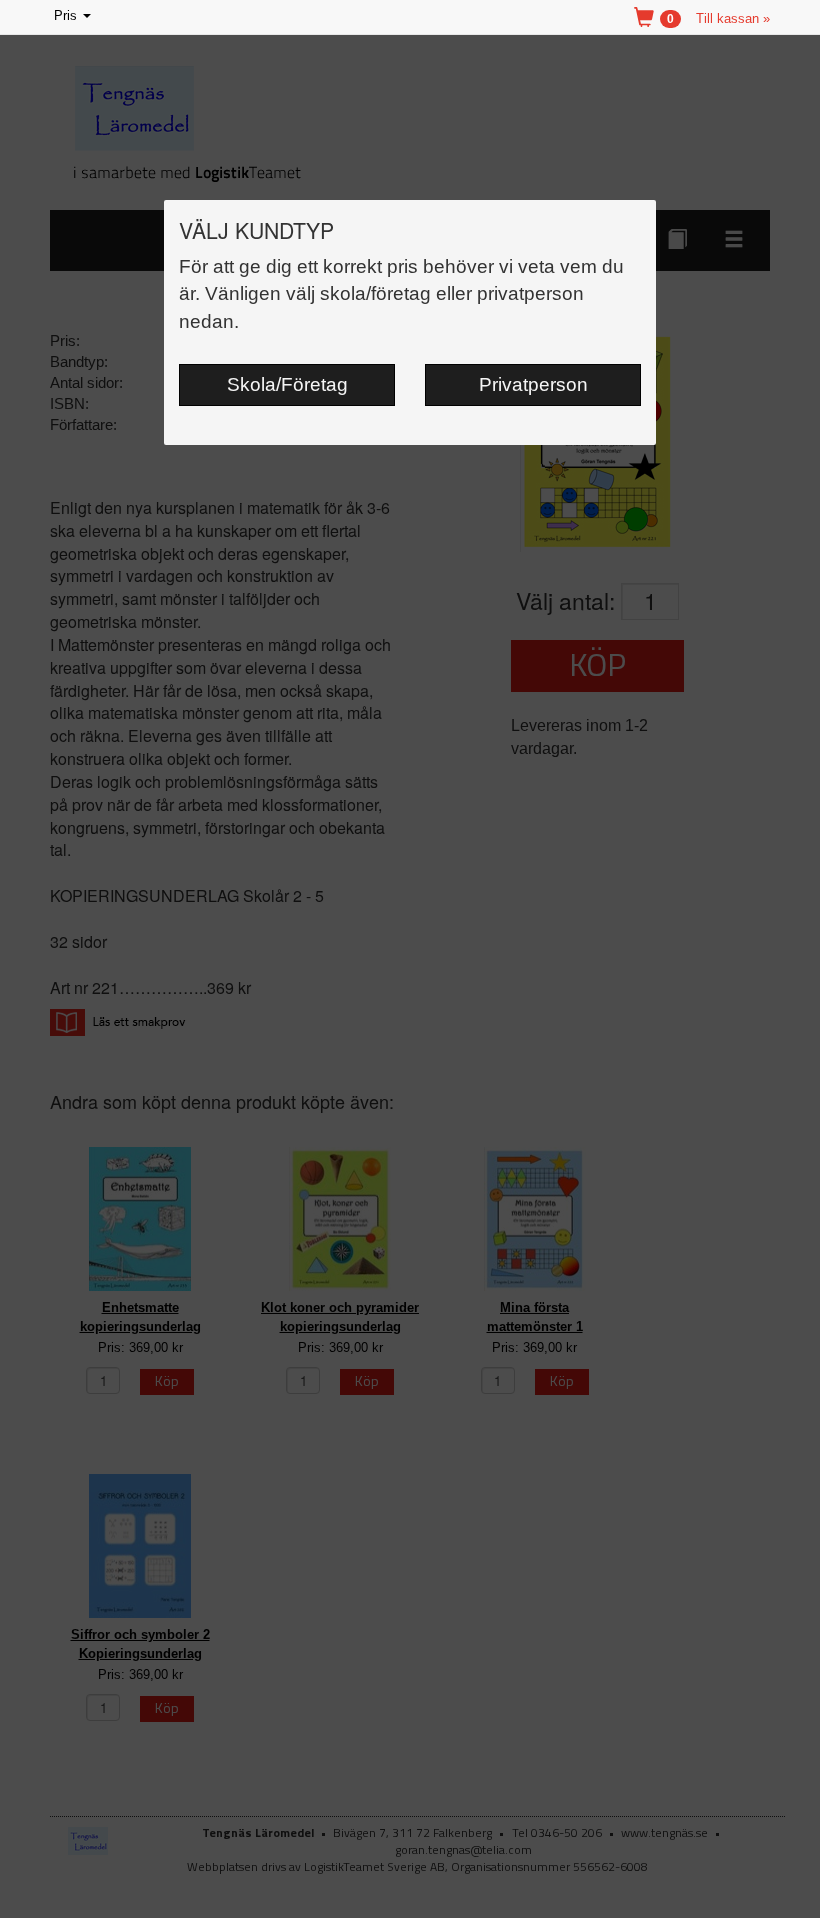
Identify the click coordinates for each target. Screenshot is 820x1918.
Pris (74, 17)
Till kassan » (733, 18)
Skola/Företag (287, 384)
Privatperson (533, 384)
